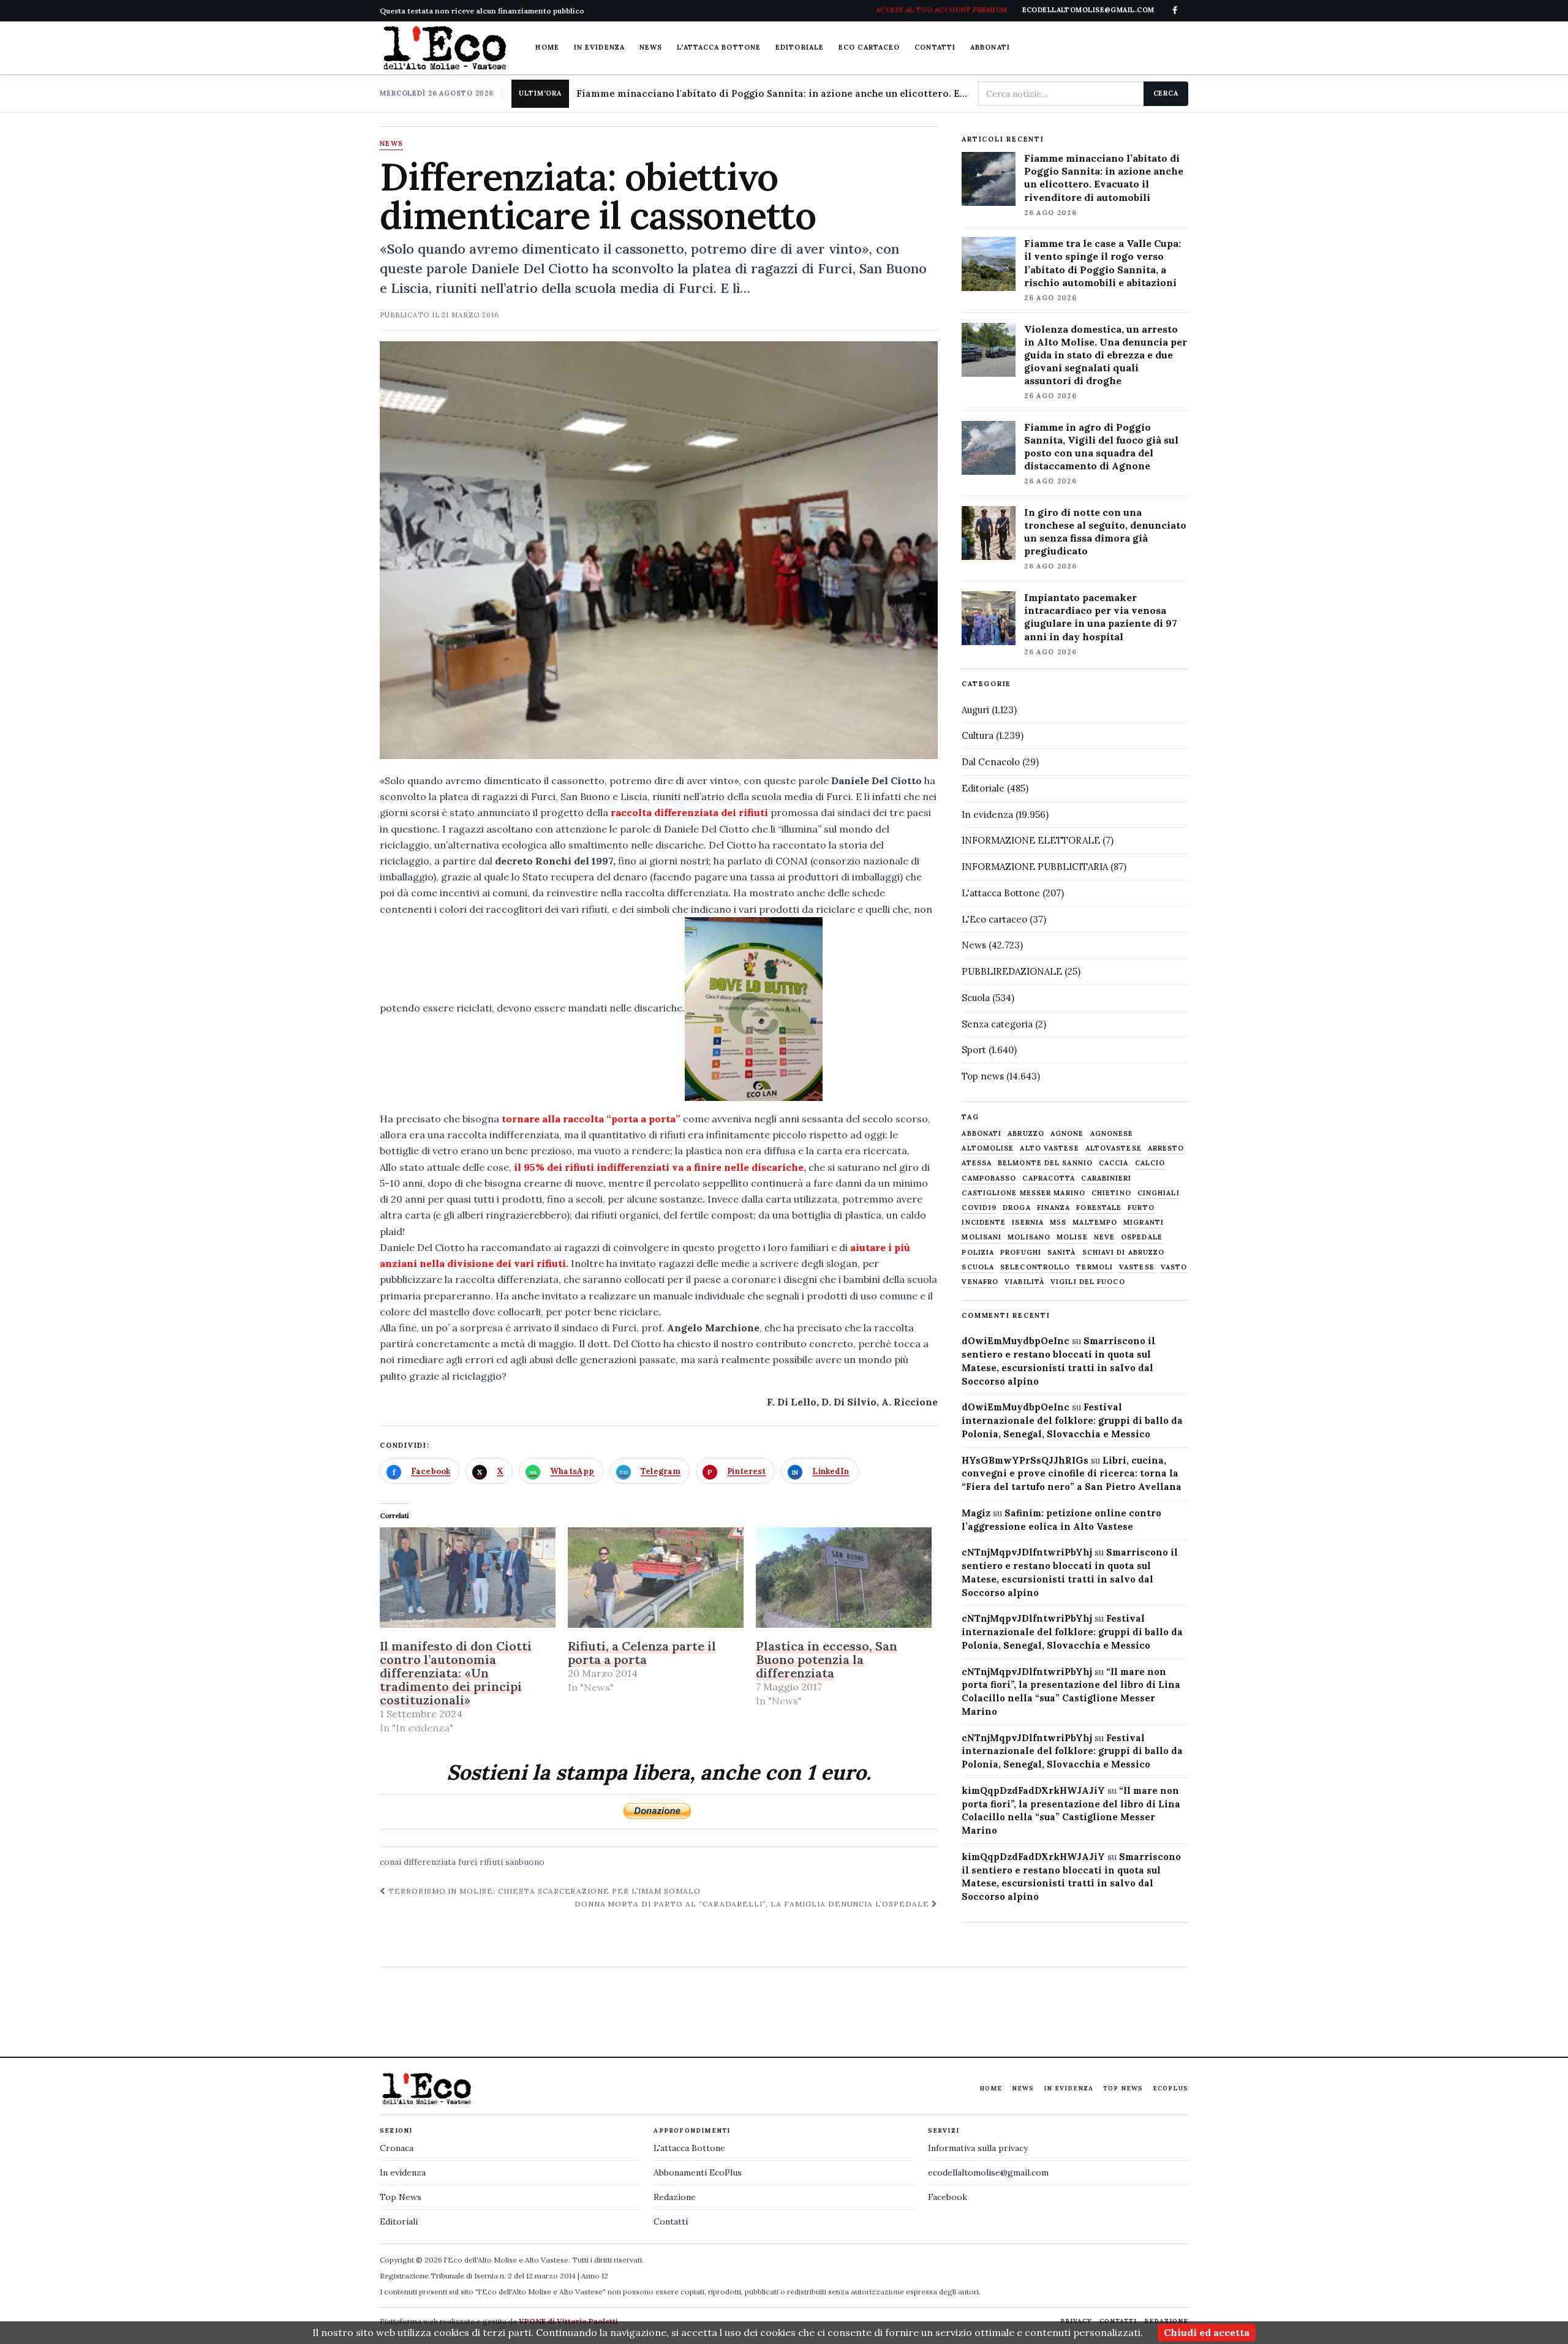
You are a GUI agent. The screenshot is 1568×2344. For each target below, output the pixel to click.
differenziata (430, 1862)
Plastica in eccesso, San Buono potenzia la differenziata (827, 1659)
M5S (1058, 1223)
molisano (1029, 1237)
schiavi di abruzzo (1124, 1253)
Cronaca (397, 2148)
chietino (1111, 1193)
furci (468, 1862)
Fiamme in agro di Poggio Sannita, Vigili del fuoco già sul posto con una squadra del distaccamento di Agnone (1101, 446)
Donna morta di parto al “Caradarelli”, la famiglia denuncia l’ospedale (753, 1904)
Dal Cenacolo (991, 762)
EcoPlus (1170, 2088)
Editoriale (800, 47)
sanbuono (525, 1862)
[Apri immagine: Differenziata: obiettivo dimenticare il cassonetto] (659, 550)
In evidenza (599, 47)
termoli (1095, 1267)
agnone (1067, 1134)
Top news (983, 1076)
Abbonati (990, 47)
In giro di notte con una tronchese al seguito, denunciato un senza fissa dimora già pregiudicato (1105, 531)
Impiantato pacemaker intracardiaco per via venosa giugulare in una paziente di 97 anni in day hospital (1101, 617)
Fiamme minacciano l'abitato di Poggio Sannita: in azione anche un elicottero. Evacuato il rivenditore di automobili (772, 93)
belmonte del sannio (1045, 1163)
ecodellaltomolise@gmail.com (988, 2172)
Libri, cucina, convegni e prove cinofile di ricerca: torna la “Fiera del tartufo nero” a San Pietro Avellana (1072, 1474)
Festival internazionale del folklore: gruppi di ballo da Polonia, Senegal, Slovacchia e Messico (1072, 1420)
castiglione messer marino (1023, 1193)
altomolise (988, 1148)
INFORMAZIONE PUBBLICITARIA (1035, 867)
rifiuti (491, 1862)
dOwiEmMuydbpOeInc (1016, 1341)
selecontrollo (1035, 1267)
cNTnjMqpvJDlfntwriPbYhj (1027, 1552)
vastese (1137, 1267)
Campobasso (989, 1178)
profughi (1021, 1253)
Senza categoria (997, 1024)
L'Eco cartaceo (994, 919)
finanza (1054, 1208)
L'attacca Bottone (719, 47)
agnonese (1112, 1134)
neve (1104, 1237)
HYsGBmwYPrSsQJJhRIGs (1025, 1460)
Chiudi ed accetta (1207, 2332)
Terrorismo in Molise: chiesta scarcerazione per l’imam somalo (543, 1891)
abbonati (982, 1134)
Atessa (977, 1163)
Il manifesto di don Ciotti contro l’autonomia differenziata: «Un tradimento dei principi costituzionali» (456, 1673)
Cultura (978, 735)
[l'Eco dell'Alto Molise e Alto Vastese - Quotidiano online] (445, 48)
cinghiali (1159, 1193)
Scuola (976, 998)
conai (390, 1862)
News (651, 47)
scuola (978, 1267)
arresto (1166, 1148)
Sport (974, 1050)
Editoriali (399, 2221)
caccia (1114, 1163)
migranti (1144, 1223)
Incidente (984, 1223)
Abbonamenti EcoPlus (698, 2172)
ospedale (1142, 1237)
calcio (1150, 1163)
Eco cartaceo (869, 47)
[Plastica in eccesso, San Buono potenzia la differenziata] (844, 1578)
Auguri (975, 710)
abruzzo (1026, 1134)
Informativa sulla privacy (978, 2148)
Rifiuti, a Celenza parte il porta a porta (642, 1653)
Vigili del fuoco (1088, 1282)
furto (1141, 1208)
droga (1017, 1208)
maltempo (1095, 1223)
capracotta (1049, 1178)
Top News (1123, 2088)
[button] (754, 1009)
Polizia (978, 1253)
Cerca (1166, 93)
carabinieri (1106, 1178)
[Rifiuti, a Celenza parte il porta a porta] (656, 1578)
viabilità (1024, 1282)
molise (1072, 1237)
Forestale (1099, 1208)
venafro (980, 1282)
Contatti (935, 47)
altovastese (1114, 1148)
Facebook (948, 2197)
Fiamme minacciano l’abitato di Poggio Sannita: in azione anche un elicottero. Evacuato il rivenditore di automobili (1104, 177)
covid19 (979, 1208)
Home (547, 47)
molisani (982, 1237)
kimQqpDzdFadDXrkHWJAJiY (1033, 1790)
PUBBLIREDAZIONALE (1012, 971)
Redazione (675, 2197)
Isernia (1028, 1223)
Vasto (1174, 1267)
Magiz (976, 1513)
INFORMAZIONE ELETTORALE (1031, 840)
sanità (1062, 1253)
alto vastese (1049, 1148)
